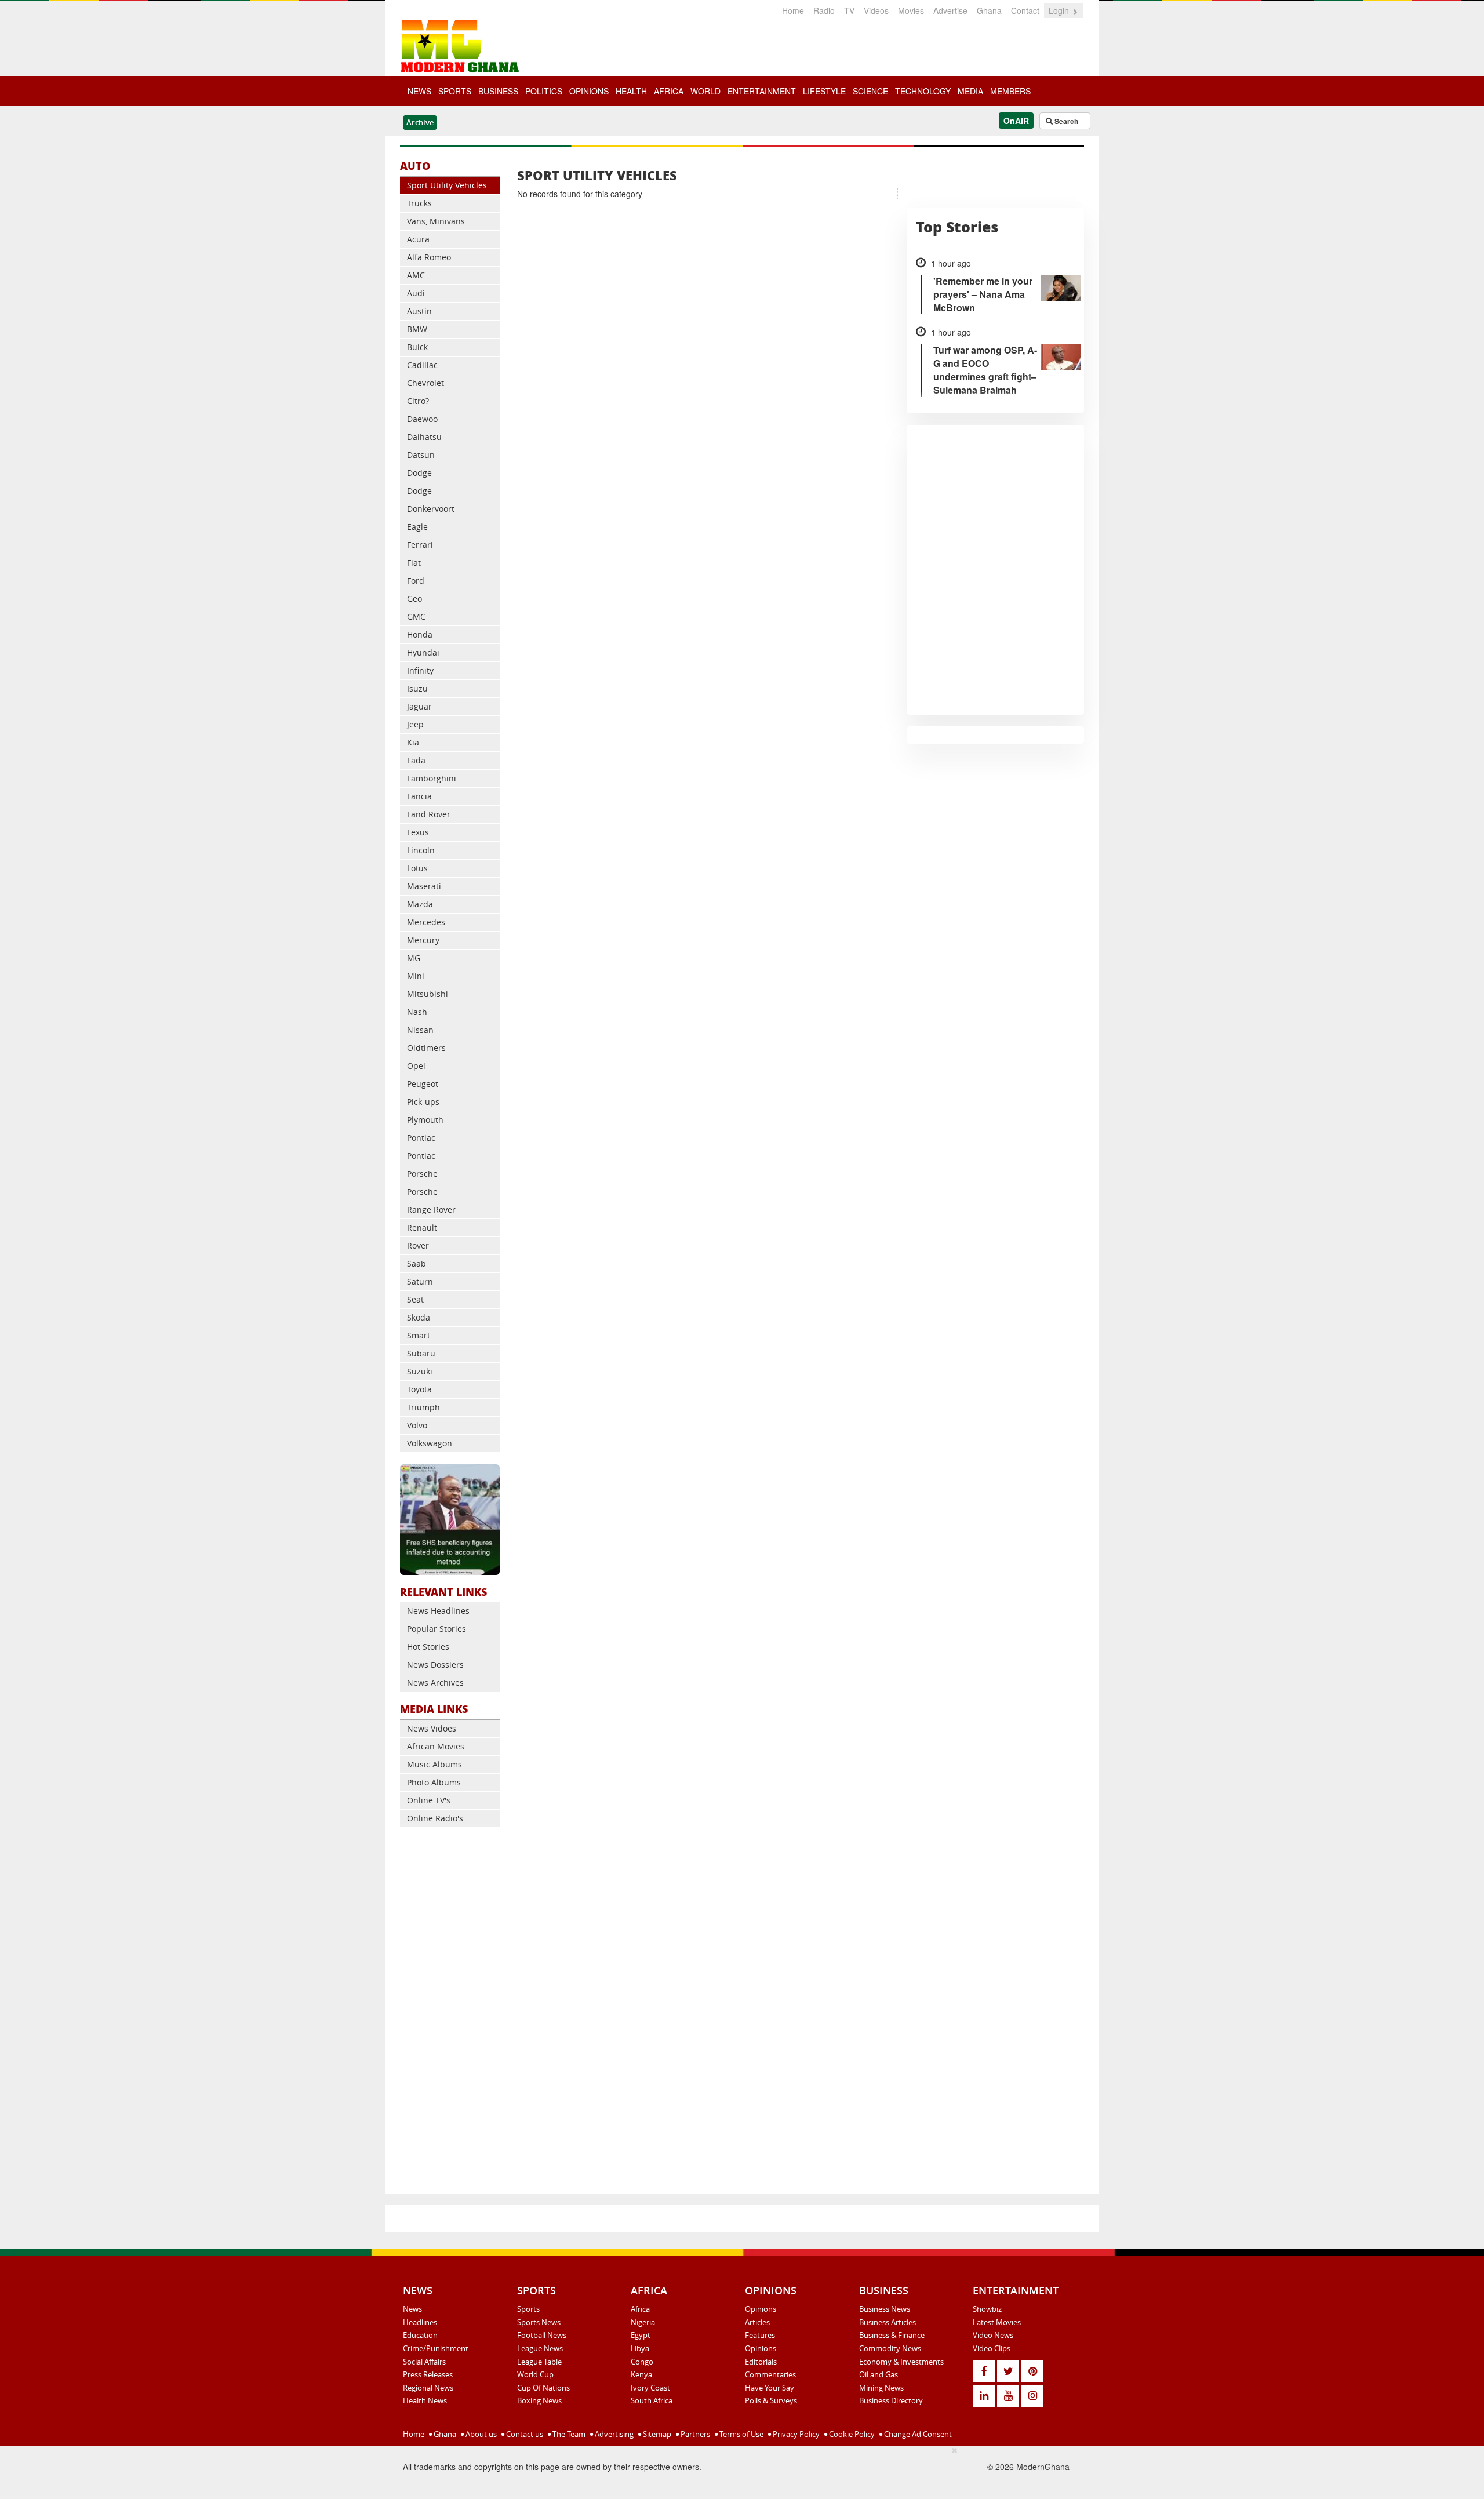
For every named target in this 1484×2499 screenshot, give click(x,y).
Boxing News (539, 2400)
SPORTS (455, 91)
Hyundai (423, 652)
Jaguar (419, 706)
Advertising (613, 2434)
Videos (876, 10)
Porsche (422, 1174)
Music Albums (434, 1764)
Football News (542, 2335)
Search (1065, 121)
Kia (413, 742)
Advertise (950, 10)
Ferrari (420, 545)
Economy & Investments (901, 2362)
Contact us (524, 2434)
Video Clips (992, 2348)
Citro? (418, 401)
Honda (420, 634)
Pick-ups (423, 1102)
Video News (993, 2335)
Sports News (539, 2322)
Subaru (421, 1353)
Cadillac (422, 365)
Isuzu (417, 688)
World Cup (535, 2374)
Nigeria (643, 2322)
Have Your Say (770, 2388)
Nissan (420, 1030)
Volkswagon (430, 1443)
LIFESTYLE (824, 91)
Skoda (419, 1317)
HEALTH (631, 91)
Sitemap (656, 2434)
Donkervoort (431, 509)
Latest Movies (997, 2322)
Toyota (419, 1389)
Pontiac (421, 1138)
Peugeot (423, 1084)
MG (414, 958)
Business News (885, 2309)
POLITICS (544, 91)
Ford (416, 581)
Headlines (420, 2322)
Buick (417, 347)
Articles (757, 2322)
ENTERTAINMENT (762, 91)
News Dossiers (435, 1665)
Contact (1025, 10)
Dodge (419, 473)
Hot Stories (428, 1647)
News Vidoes (432, 1728)
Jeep (415, 724)
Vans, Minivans (436, 221)
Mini (416, 976)
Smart (419, 1335)
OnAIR (1016, 121)
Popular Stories (437, 1629)
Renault (422, 1227)
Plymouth (425, 1120)
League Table (539, 2362)
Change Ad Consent (917, 2434)
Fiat (414, 563)
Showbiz (987, 2309)
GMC (416, 616)
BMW (417, 329)
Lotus (417, 868)
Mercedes (426, 922)
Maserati (424, 886)
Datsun (421, 455)
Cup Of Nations (543, 2388)
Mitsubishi (428, 994)
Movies (911, 10)
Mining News (881, 2388)
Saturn (420, 1281)
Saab (417, 1263)
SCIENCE (870, 91)
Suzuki (420, 1371)
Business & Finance (892, 2335)
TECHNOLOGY (923, 91)
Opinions (761, 2309)
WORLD (705, 91)
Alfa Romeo (429, 257)
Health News (425, 2400)
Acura (418, 239)
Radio (824, 10)
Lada (416, 760)
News (412, 2309)
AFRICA (669, 91)
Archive (420, 122)
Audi (416, 293)
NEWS (419, 91)
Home (793, 10)
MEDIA (970, 91)
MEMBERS (1010, 91)
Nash (417, 1012)
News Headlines (438, 1611)
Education (420, 2335)
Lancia (419, 796)
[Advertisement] (450, 2013)
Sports (528, 2309)
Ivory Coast (650, 2388)
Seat (415, 1299)
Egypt (641, 2335)
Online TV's (429, 1800)
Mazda (420, 904)
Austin (419, 311)
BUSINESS (498, 91)
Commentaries (770, 2374)
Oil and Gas (879, 2374)
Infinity (420, 670)
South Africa (652, 2400)
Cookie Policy (851, 2434)
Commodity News (890, 2348)
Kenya (641, 2374)
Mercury (423, 940)
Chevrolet (425, 383)
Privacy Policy (795, 2434)
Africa (640, 2309)
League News (540, 2348)
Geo (414, 599)
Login (1060, 10)
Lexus (418, 832)
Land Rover (429, 814)
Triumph (423, 1407)
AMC (416, 275)
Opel (416, 1066)
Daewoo (422, 419)
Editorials (761, 2362)
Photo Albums (434, 1782)
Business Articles (888, 2322)
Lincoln (421, 850)
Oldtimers (426, 1048)
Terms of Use (741, 2434)
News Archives (435, 1683)
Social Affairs (424, 2362)
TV (849, 10)
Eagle (417, 527)
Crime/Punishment (436, 2348)
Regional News (428, 2388)
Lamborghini (432, 778)
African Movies (436, 1746)
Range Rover (431, 1210)
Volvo (417, 1425)
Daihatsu (424, 437)
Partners (694, 2434)
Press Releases (428, 2374)
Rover (418, 1245)
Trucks (419, 203)
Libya (640, 2348)
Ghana (989, 10)
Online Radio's (435, 1818)
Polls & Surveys (771, 2400)
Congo (642, 2362)
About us (480, 2434)
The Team (568, 2434)
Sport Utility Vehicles (447, 185)
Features (760, 2335)
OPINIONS (589, 91)
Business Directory (891, 2400)
